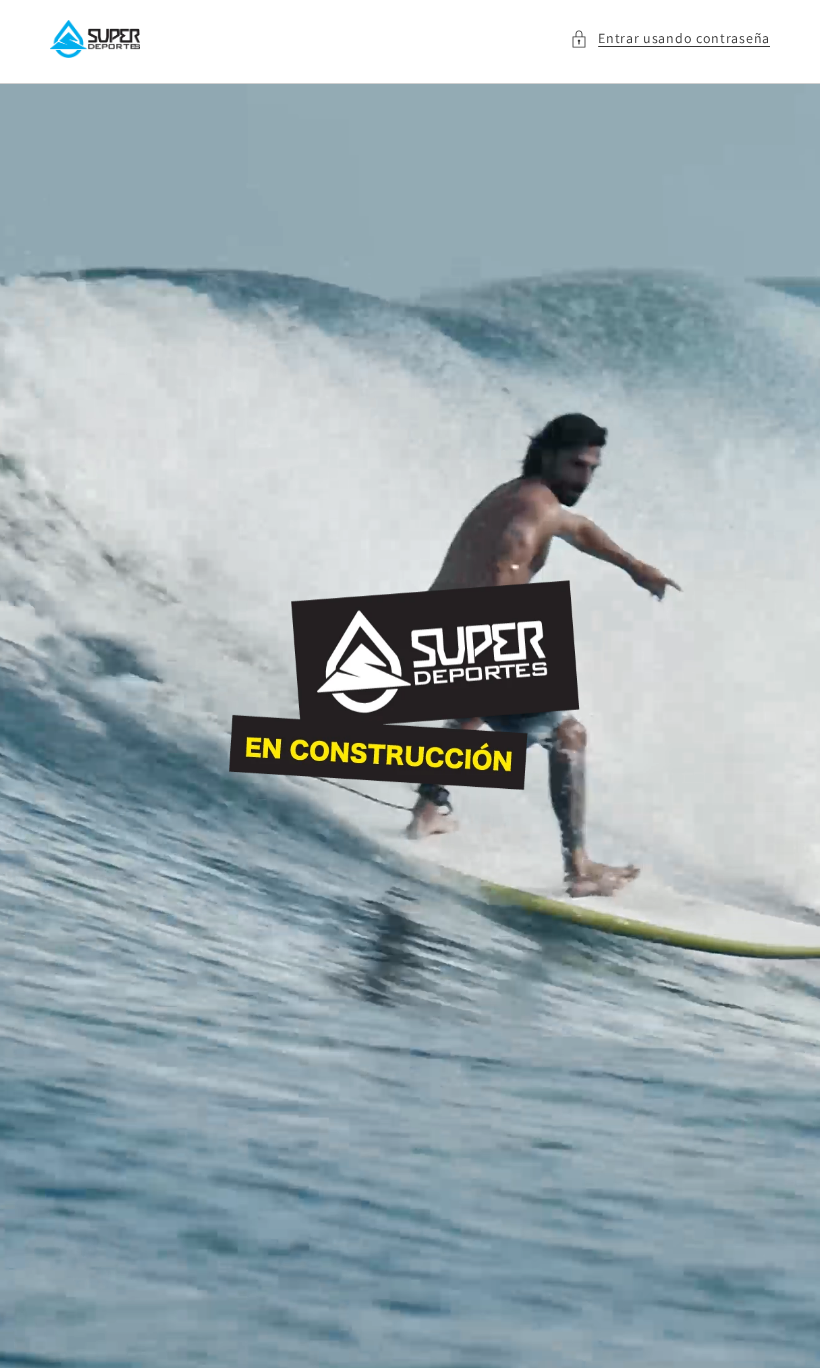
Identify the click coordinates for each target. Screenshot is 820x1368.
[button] (670, 38)
